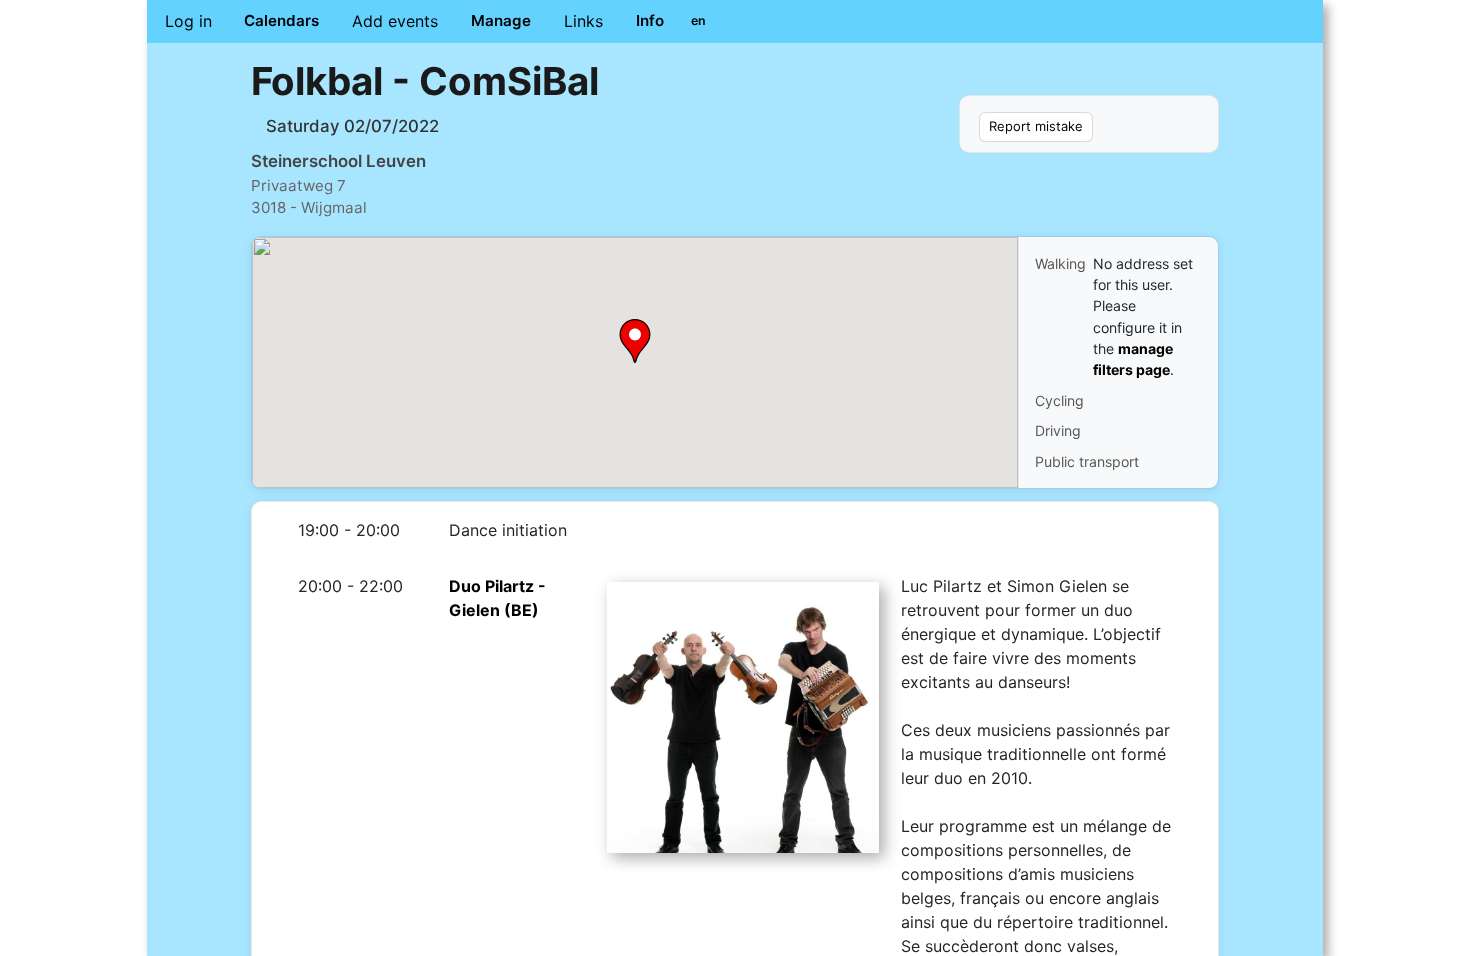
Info (650, 20)
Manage (501, 20)
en (698, 20)
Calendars (281, 20)
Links (583, 21)
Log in (188, 21)
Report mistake (1036, 126)
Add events (395, 21)
